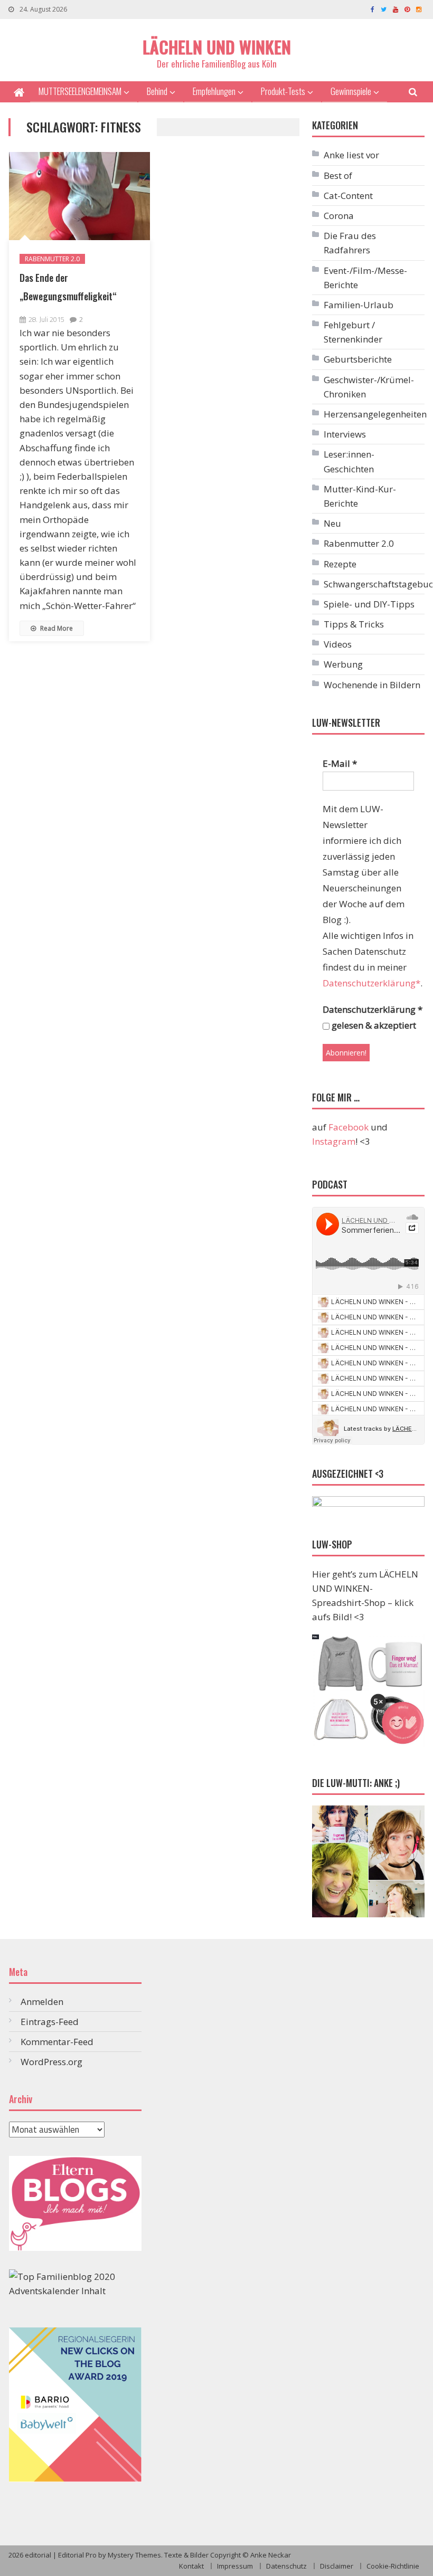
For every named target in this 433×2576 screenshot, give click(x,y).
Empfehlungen (214, 91)
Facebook (349, 1127)
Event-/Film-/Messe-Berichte (365, 278)
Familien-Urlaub (359, 305)
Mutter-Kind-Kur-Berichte (360, 496)
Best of (338, 175)
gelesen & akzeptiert (373, 1025)
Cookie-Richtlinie (393, 2566)
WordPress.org (51, 2062)
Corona (339, 216)
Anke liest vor (351, 155)
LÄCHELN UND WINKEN (217, 47)
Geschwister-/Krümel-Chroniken (369, 387)
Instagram (334, 1141)
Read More (56, 628)
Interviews (345, 434)
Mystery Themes (134, 2555)
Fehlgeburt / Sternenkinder (353, 332)
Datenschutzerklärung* (371, 983)
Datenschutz (286, 2566)
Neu (332, 523)
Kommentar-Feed (57, 2042)
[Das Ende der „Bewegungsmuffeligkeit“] (79, 196)
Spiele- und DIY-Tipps (369, 604)
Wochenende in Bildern (372, 685)
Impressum (235, 2566)
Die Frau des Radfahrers (350, 243)
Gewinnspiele (351, 91)
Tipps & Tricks (354, 624)
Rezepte (340, 564)
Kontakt (191, 2566)
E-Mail (340, 763)
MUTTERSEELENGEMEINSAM (80, 91)
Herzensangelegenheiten (375, 414)
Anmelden (42, 2002)
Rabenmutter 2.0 (52, 259)
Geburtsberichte (358, 359)
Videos (338, 644)
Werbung (343, 664)
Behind (157, 91)
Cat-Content (348, 196)
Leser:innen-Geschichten (349, 461)
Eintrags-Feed (50, 2022)
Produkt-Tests (283, 91)
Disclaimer (337, 2566)
